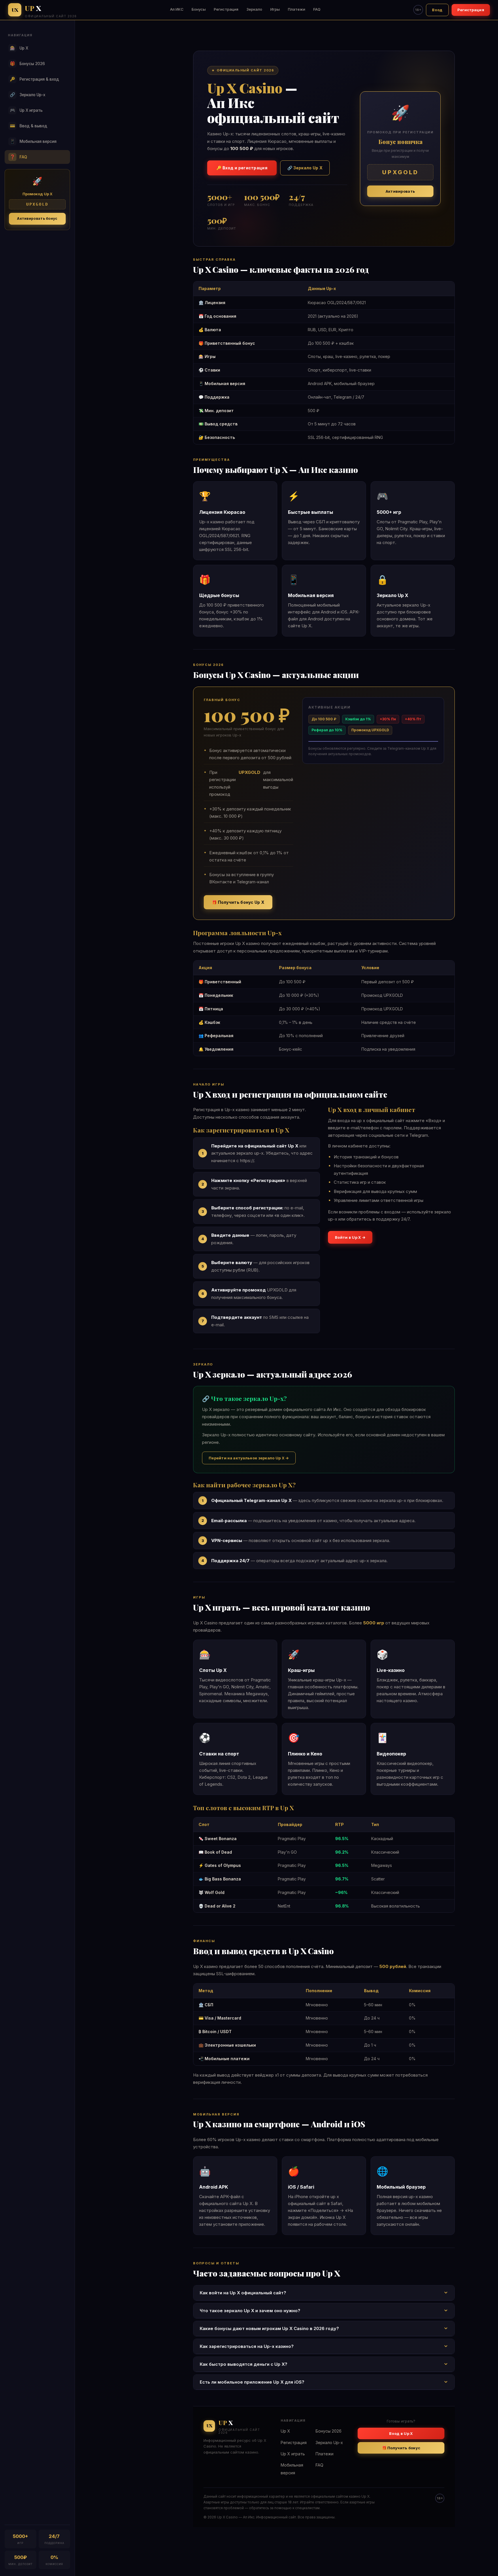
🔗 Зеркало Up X (305, 168)
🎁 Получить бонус (401, 2448)
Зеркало (254, 9)
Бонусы (199, 9)
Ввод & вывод (29, 126)
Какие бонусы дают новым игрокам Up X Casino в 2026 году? (269, 2328)
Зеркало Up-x (28, 95)
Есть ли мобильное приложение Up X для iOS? (252, 2382)
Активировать (400, 191)
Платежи (297, 9)
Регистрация (226, 9)
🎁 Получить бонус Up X (238, 902)
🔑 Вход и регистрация (242, 168)
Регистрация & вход (35, 79)
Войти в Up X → (350, 1237)
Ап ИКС (177, 9)
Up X (19, 48)
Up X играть (26, 110)
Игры (275, 9)
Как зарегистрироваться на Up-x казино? (247, 2346)
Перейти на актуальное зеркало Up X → (249, 1458)
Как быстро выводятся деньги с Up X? (244, 2364)
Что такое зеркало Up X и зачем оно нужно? (250, 2311)
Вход (437, 10)
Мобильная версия (33, 141)
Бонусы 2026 (28, 64)
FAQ (317, 9)
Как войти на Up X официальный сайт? (243, 2293)
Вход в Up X (401, 2433)
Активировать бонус (37, 218)
